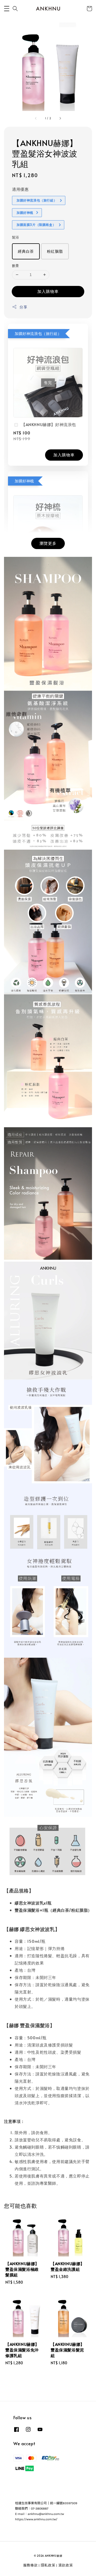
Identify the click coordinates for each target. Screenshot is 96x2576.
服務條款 (31, 2565)
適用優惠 (20, 189)
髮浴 (16, 237)
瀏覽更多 (48, 543)
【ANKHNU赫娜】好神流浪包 (49, 424)
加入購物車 (48, 291)
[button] (7, 9)
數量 (16, 266)
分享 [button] (23, 307)
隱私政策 (48, 2565)
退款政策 (66, 2565)
